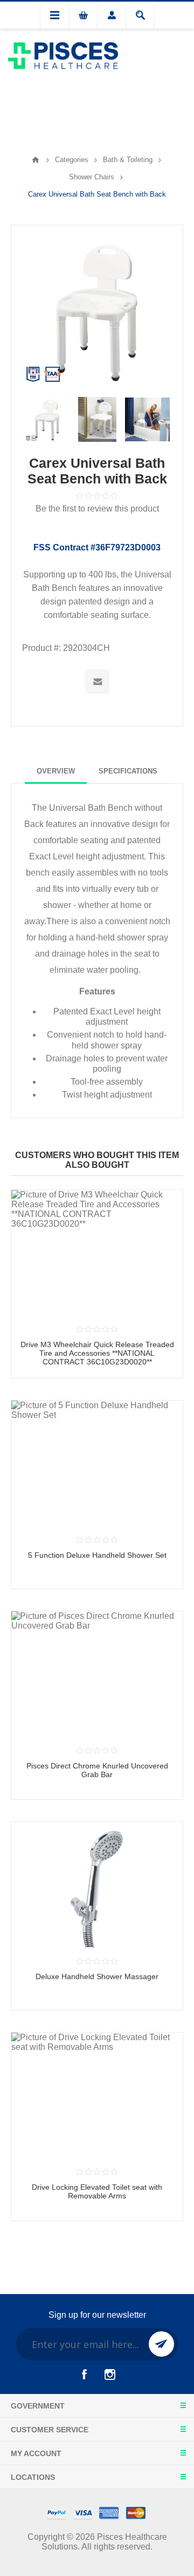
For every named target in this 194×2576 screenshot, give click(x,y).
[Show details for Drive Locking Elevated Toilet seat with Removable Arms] (97, 2095)
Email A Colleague (97, 681)
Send (161, 2344)
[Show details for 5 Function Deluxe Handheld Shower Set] (97, 1463)
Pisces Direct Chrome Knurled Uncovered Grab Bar (97, 1770)
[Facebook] (84, 2375)
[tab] (56, 771)
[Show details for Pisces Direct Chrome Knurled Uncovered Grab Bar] (97, 1674)
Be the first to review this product (97, 509)
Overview (56, 771)
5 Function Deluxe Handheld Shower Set (97, 1555)
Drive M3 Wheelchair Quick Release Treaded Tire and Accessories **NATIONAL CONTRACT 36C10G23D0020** (97, 1353)
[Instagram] (110, 2375)
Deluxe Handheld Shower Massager (97, 1976)
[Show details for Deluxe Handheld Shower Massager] (97, 1885)
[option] (47, 419)
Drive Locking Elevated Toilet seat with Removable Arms (97, 2191)
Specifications (128, 771)
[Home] (36, 160)
